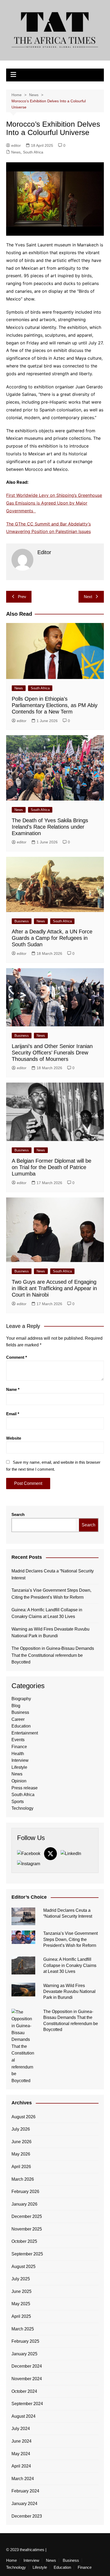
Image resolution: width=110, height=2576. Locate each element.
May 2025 (21, 2304)
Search (18, 1514)
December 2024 (27, 2366)
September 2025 (27, 2254)
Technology (22, 1808)
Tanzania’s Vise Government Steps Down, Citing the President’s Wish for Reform (51, 1594)
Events (18, 1740)
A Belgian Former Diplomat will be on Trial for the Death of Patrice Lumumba (52, 1167)
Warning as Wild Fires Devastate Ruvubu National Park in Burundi (50, 1633)
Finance (19, 1747)
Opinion (19, 1781)
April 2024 (21, 2466)
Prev (22, 597)
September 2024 (27, 2404)
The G (12, 524)
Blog (16, 1706)
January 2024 (24, 2504)
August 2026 (23, 2117)
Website (14, 1438)
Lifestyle (19, 1767)
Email (13, 1414)
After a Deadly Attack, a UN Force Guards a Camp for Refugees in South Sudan (52, 938)
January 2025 (24, 2354)
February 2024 (25, 2491)
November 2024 (27, 2379)
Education (21, 1726)
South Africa (33, 152)
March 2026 (23, 2179)
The (23, 524)
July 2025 (21, 2279)
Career (18, 1719)
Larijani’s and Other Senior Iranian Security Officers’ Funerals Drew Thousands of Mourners (52, 1053)
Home (11, 2560)
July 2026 (21, 2129)
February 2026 (25, 2192)
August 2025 (23, 2267)
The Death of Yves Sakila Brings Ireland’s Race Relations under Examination (50, 827)
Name (13, 1389)
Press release (25, 1788)
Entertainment (25, 1733)
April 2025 (21, 2316)
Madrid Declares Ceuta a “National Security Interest (53, 1574)
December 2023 (27, 2516)
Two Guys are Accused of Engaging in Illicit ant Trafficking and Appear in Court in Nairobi (54, 1288)
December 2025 (27, 2216)
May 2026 (21, 2154)
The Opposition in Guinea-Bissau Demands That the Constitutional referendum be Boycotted (53, 1655)
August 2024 (23, 2416)
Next (88, 597)
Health (18, 1754)
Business (22, 921)
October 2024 (24, 2391)
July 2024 (21, 2429)
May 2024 (21, 2454)
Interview (20, 1760)
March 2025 (23, 2329)
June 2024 (21, 2441)
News (16, 152)
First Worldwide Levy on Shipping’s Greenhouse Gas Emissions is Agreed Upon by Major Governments (54, 503)
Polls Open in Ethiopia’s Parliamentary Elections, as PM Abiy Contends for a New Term (55, 705)
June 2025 (21, 2291)
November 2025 (27, 2229)
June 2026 (21, 2142)
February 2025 (25, 2341)
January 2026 (24, 2204)
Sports (18, 1802)
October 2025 (24, 2241)
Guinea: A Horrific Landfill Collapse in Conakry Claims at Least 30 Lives (47, 1613)
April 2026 (21, 2167)
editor (16, 145)
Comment (17, 1357)
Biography (21, 1699)
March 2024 (23, 2479)
